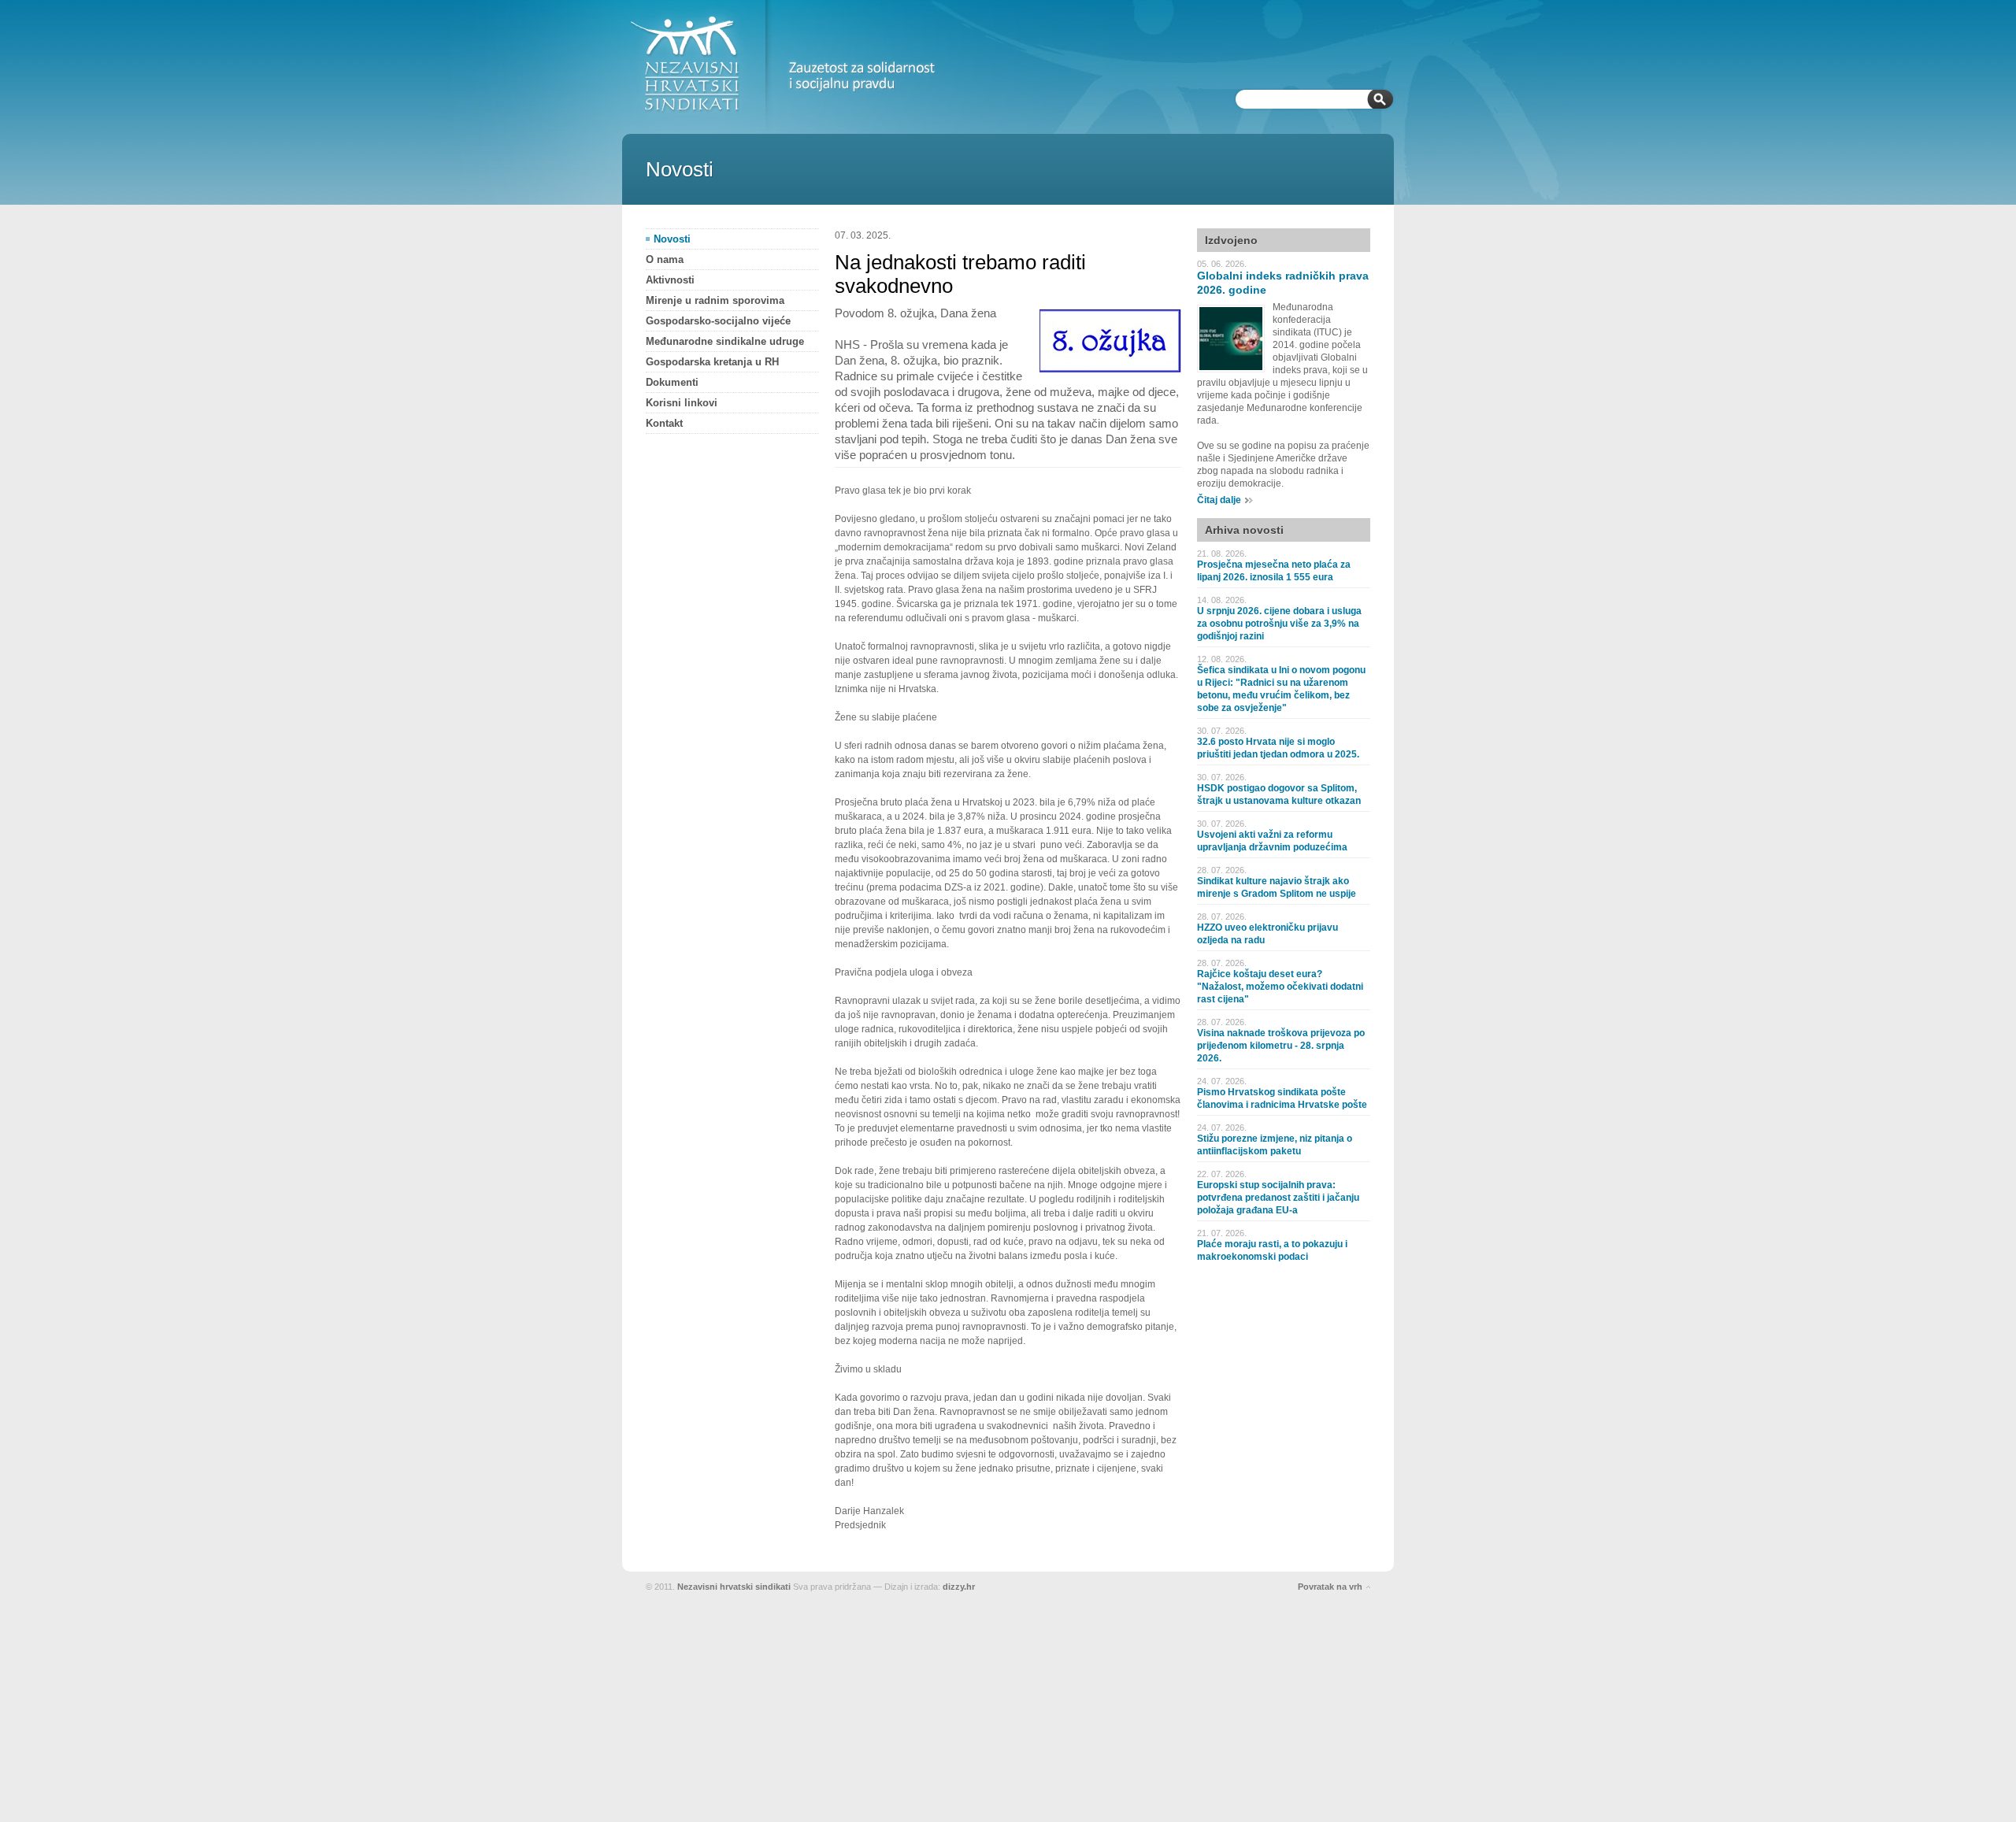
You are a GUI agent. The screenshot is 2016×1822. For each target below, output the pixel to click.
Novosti (672, 239)
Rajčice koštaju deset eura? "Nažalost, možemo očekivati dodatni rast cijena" (1280, 987)
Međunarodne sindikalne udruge (725, 341)
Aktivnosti (670, 280)
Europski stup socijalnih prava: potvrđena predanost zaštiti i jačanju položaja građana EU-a (1278, 1198)
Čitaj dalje (1219, 500)
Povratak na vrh (1330, 1587)
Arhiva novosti (1244, 530)
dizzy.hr (959, 1587)
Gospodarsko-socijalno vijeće (718, 321)
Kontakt (664, 423)
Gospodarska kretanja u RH (712, 362)
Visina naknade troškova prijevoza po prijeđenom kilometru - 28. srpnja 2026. (1281, 1046)
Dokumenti (672, 382)
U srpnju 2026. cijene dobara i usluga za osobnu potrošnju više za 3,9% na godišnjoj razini (1279, 624)
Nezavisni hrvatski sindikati (734, 1587)
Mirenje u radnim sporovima (715, 300)
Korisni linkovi (682, 403)
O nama (665, 259)
